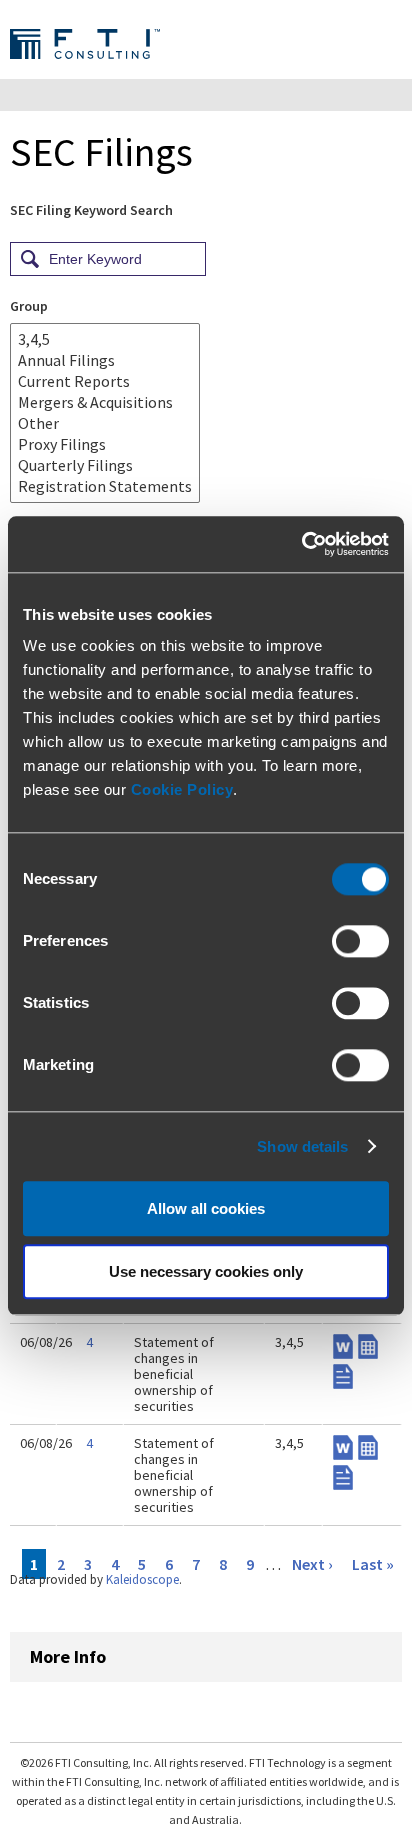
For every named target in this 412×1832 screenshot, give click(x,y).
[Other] (105, 423)
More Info (68, 1656)
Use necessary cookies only (206, 1271)
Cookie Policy (182, 789)
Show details (302, 1146)
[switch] (360, 941)
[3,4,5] (105, 339)
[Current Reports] (105, 381)
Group (29, 306)
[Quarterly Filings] (105, 465)
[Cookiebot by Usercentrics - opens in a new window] (301, 544)
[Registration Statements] (105, 486)
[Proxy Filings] (105, 444)
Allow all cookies (206, 1208)
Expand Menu (386, 43)
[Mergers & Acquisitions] (105, 402)
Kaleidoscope (142, 1579)
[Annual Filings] (105, 360)
